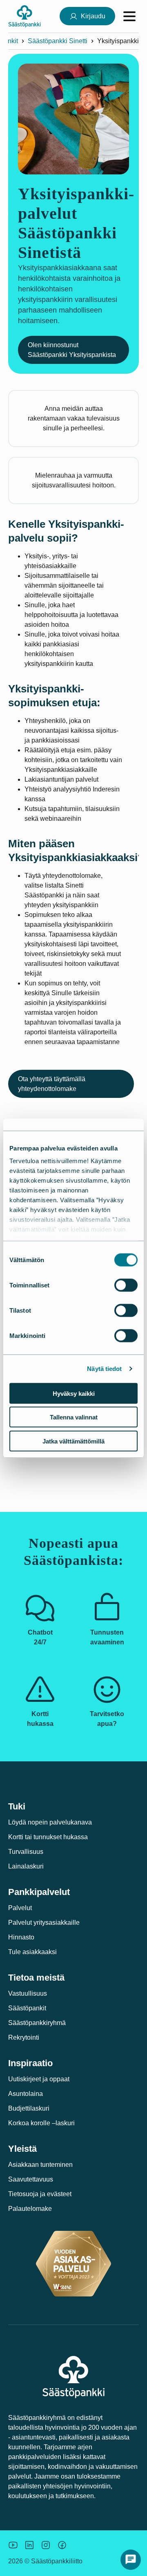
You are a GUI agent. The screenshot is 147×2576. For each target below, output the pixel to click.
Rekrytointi (24, 2037)
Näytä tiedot (104, 1369)
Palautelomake (30, 2209)
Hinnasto (21, 1937)
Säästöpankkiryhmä (37, 2023)
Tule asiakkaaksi (32, 1952)
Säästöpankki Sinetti (58, 41)
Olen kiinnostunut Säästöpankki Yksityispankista (72, 350)
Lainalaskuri (26, 1866)
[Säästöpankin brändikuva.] (13, 2545)
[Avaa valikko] (129, 16)
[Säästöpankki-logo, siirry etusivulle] (24, 16)
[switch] (126, 1285)
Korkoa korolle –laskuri (41, 2123)
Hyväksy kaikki (74, 1393)
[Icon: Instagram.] (46, 2545)
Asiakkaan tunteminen (40, 2165)
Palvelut (20, 1908)
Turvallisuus (26, 1852)
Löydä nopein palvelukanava (50, 1822)
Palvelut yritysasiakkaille (44, 1923)
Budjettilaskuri (29, 2108)
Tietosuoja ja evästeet (40, 2194)
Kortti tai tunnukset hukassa (48, 1837)
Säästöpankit (27, 2008)
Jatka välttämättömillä (73, 1441)
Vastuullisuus (28, 1993)
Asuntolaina (26, 2094)
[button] (131, 2560)
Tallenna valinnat (74, 1417)
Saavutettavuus (31, 2179)
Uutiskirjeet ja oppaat (39, 2079)
